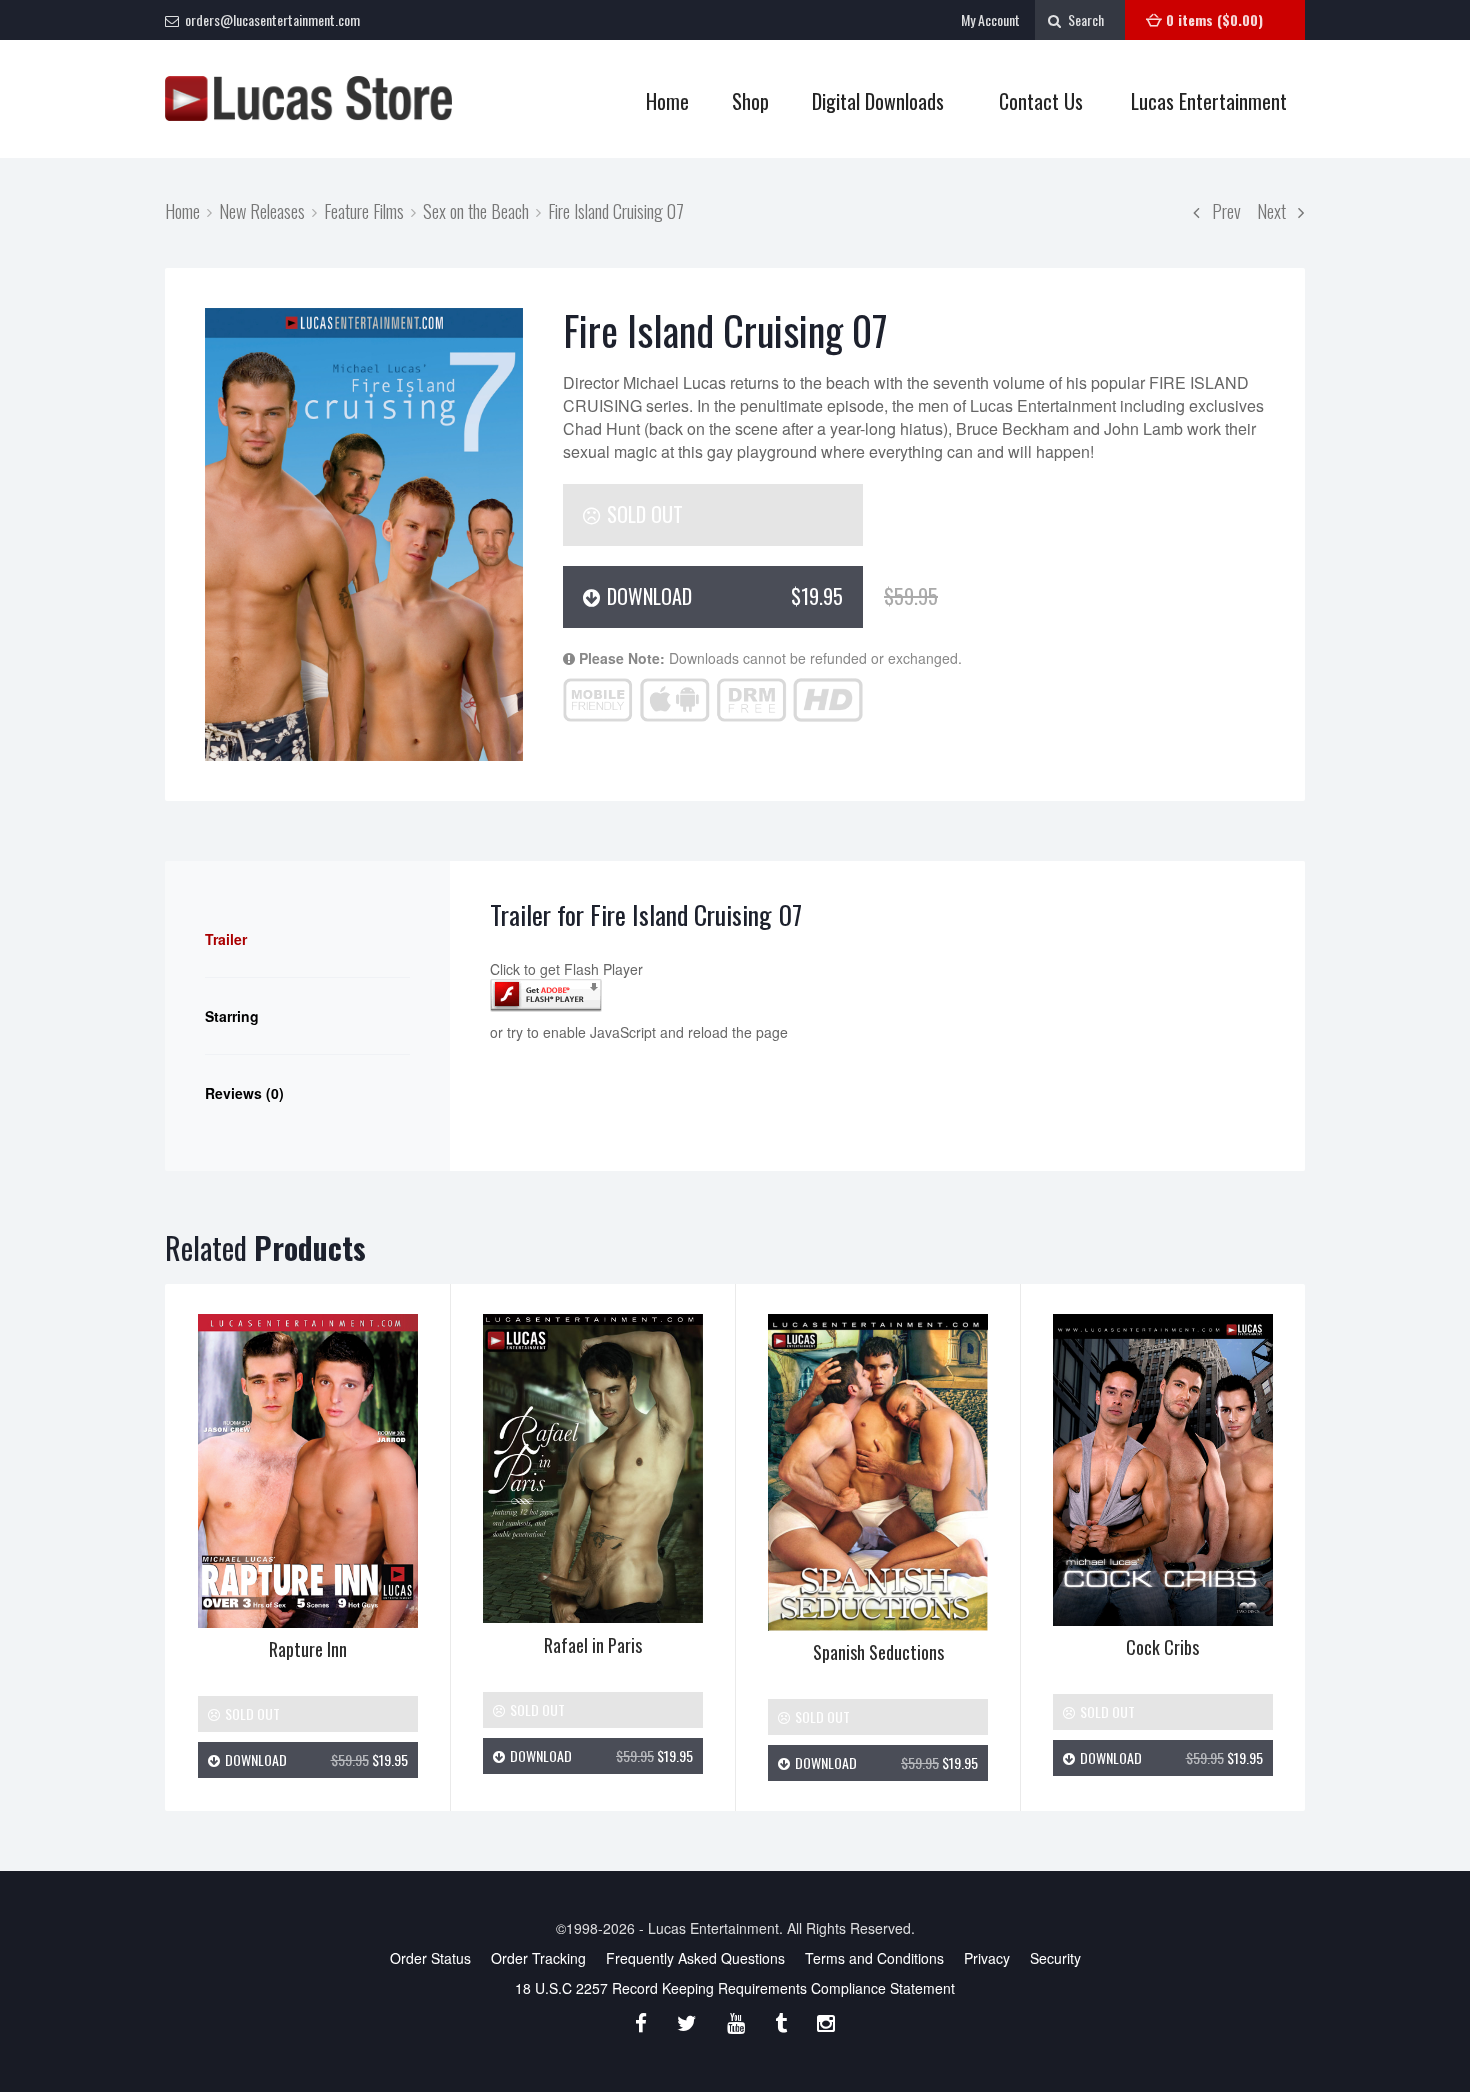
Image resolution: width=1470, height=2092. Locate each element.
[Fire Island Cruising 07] (364, 534)
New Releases (262, 210)
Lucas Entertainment (1209, 101)
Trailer (226, 939)
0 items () (1214, 19)
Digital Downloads (878, 101)
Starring (232, 1016)
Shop (740, 101)
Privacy (987, 1958)
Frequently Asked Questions (695, 1958)
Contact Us (1041, 101)
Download (732, 596)
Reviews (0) (244, 1093)
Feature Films (364, 210)
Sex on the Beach (476, 210)
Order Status (430, 1958)
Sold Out (642, 514)
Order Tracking (538, 1958)
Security (1055, 1958)
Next (1277, 210)
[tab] (307, 939)
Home (667, 101)
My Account (990, 19)
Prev (1220, 210)
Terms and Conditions (874, 1958)
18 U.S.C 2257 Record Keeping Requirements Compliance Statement (735, 1988)
